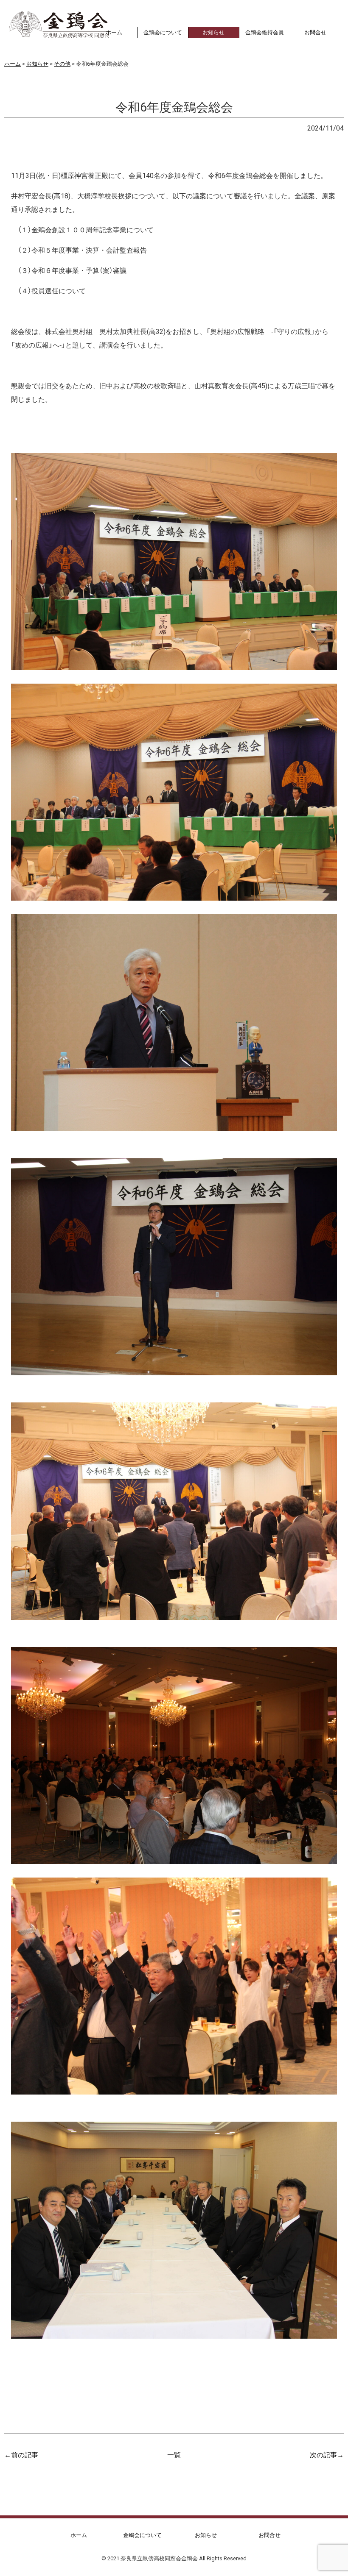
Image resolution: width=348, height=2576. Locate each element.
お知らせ (26, 128)
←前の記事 (21, 2454)
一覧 (174, 2454)
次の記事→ (327, 2454)
